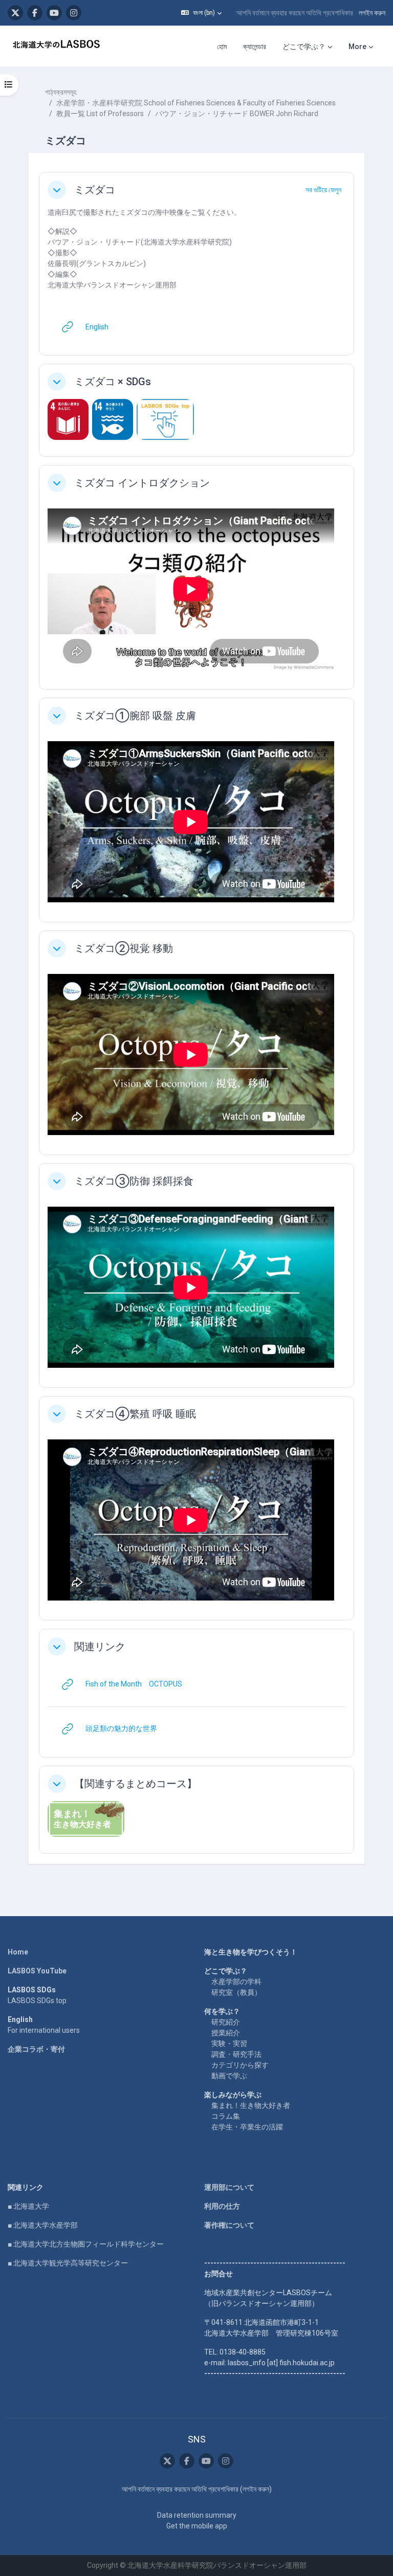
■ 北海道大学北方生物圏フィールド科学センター (86, 2244)
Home (18, 1952)
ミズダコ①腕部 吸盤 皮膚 (135, 716)
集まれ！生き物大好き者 (251, 2105)
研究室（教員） (236, 1992)
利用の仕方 (222, 2206)
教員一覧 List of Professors (100, 114)
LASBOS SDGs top (37, 2001)
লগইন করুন (372, 13)
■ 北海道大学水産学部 (43, 2225)
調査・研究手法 (236, 2054)
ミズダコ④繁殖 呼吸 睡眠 (135, 1414)
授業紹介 (226, 2033)
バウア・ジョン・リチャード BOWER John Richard (237, 114)
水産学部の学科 (236, 1982)
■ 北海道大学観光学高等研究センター (68, 2263)
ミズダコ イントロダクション (142, 483)
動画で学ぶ (229, 2076)
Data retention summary (197, 2515)
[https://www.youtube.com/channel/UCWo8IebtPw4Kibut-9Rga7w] (54, 13)
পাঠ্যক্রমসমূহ (61, 92)
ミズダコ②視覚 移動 (124, 948)
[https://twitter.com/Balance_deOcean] (15, 13)
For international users (44, 2030)
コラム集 (226, 2116)
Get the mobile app (197, 2526)
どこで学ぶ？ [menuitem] (304, 47)
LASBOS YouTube (37, 1971)
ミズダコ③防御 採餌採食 (134, 1181)
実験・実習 (229, 2044)
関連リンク (100, 1647)
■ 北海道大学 (28, 2206)
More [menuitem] (357, 47)
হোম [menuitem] (222, 47)
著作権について (229, 2225)
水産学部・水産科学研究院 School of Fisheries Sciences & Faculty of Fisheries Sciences (196, 103)
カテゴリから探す (240, 2065)
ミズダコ (95, 190)
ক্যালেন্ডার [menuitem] (255, 47)
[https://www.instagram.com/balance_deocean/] (74, 13)
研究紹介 (226, 2022)
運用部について (229, 2187)
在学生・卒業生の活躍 (247, 2127)
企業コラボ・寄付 (36, 2049)
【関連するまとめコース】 (136, 1784)
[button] (201, 13)
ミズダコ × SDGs (113, 382)
